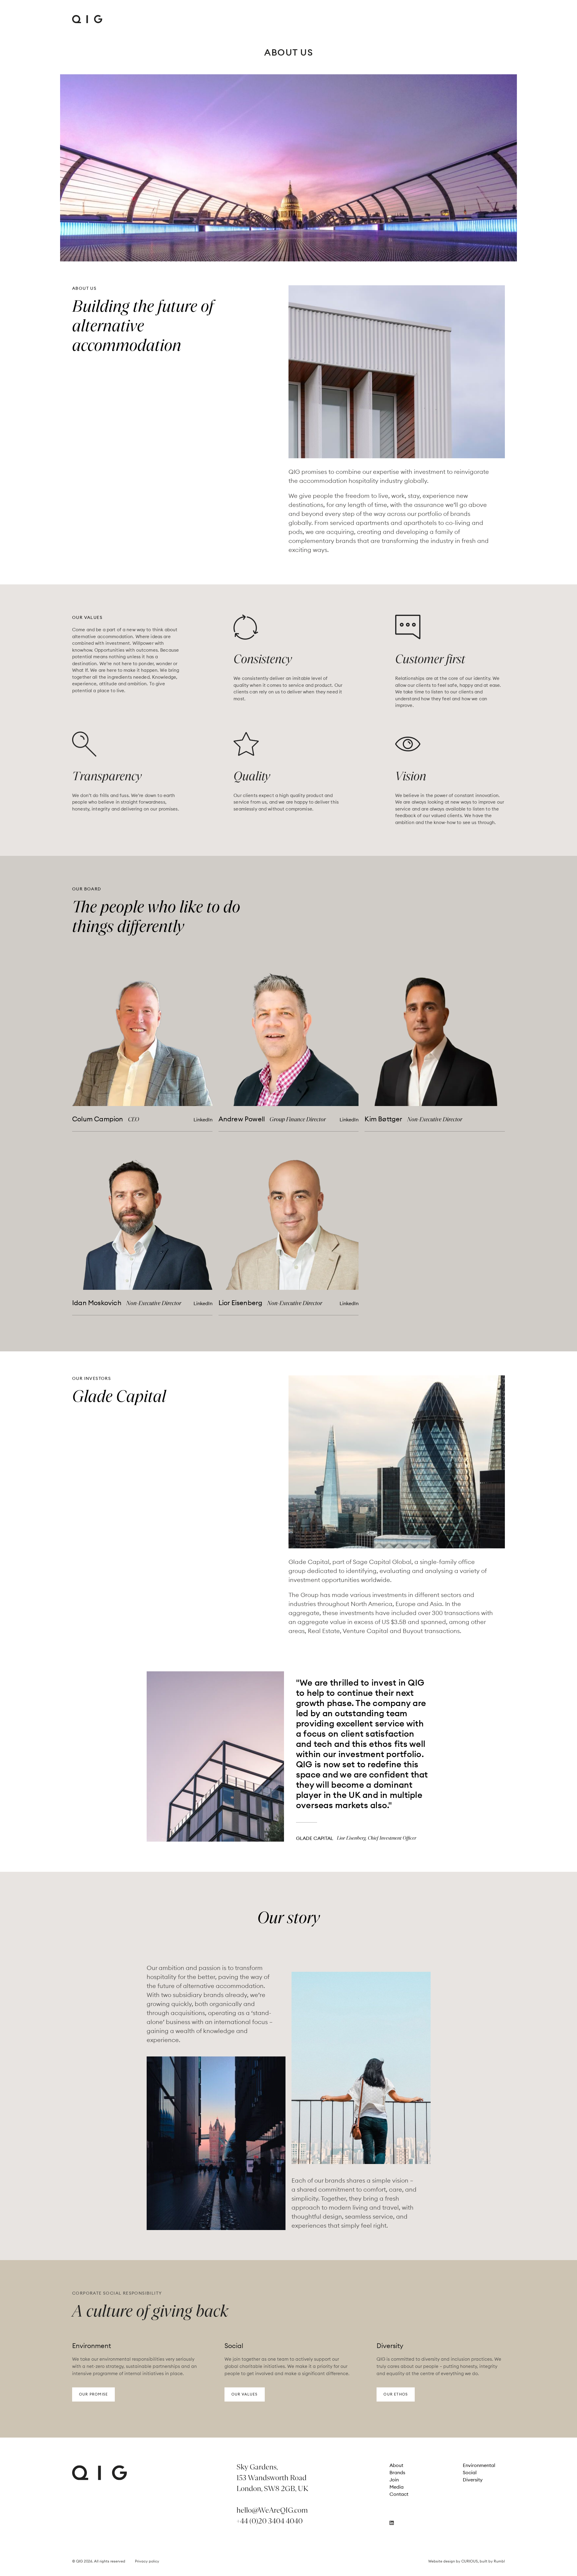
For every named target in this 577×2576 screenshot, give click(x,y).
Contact (399, 2494)
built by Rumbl (492, 2561)
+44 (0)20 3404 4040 (270, 2521)
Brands (397, 2472)
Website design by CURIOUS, (454, 2561)
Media (397, 2487)
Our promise (93, 2394)
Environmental (479, 2465)
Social (470, 2472)
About (396, 2465)
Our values (245, 2394)
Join (394, 2480)
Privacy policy (147, 2561)
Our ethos (396, 2394)
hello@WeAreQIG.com (272, 2510)
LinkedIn (203, 1120)
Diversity (473, 2480)
